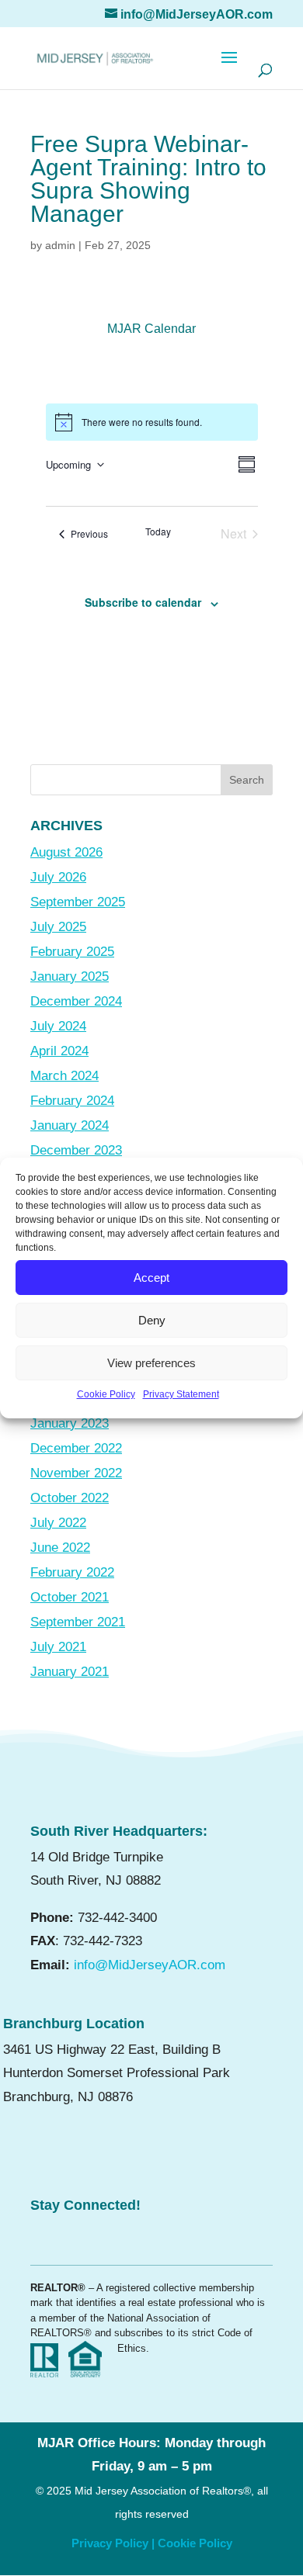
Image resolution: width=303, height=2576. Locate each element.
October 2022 (70, 1498)
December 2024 (76, 1001)
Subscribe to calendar (143, 602)
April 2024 (59, 1051)
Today (158, 531)
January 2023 (70, 1423)
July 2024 (58, 1026)
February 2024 (72, 1101)
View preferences (151, 1363)
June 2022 (60, 1548)
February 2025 (72, 952)
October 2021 (70, 1597)
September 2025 (78, 902)
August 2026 (66, 852)
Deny (152, 1320)
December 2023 (76, 1150)
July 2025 (58, 927)
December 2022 (76, 1448)
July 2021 (58, 1647)
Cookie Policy (106, 1394)
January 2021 (70, 1672)
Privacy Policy (110, 2543)
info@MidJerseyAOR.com (150, 1965)
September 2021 (78, 1622)
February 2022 (72, 1572)
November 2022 (76, 1473)
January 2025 (70, 976)
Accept (151, 1278)
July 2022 (58, 1523)
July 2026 (58, 877)
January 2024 (70, 1125)
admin (60, 245)
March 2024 (64, 1076)
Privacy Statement (181, 1394)
